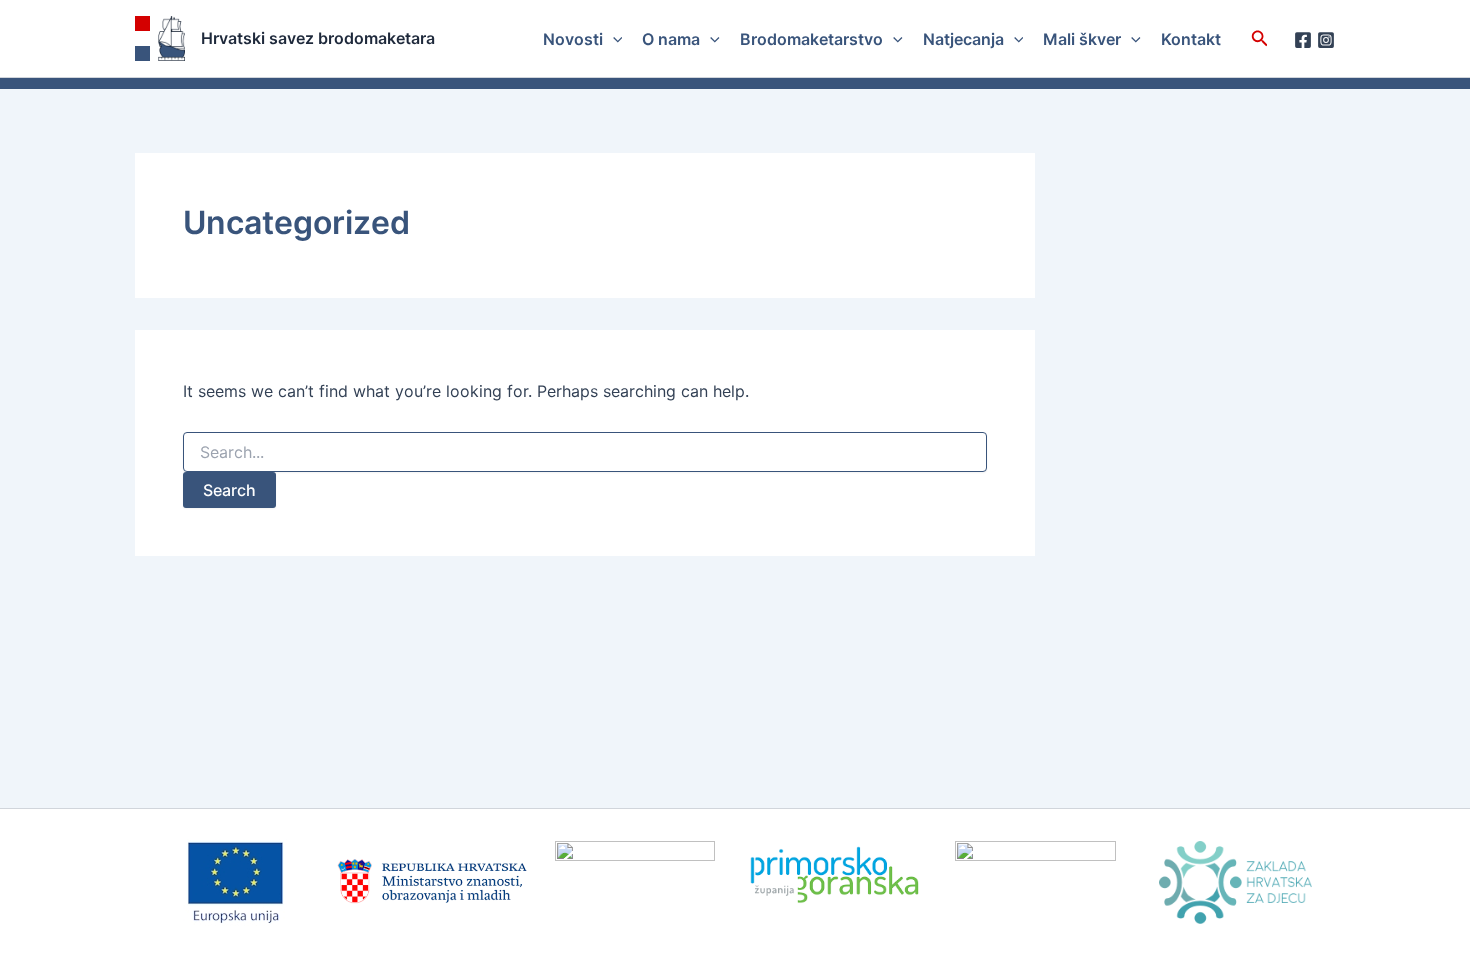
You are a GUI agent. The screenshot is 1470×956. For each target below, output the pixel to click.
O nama (671, 39)
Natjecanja (963, 39)
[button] (613, 39)
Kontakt (1191, 39)
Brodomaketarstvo (811, 39)
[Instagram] (1326, 40)
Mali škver (1082, 39)
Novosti (573, 39)
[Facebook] (1303, 40)
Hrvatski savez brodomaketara (318, 38)
